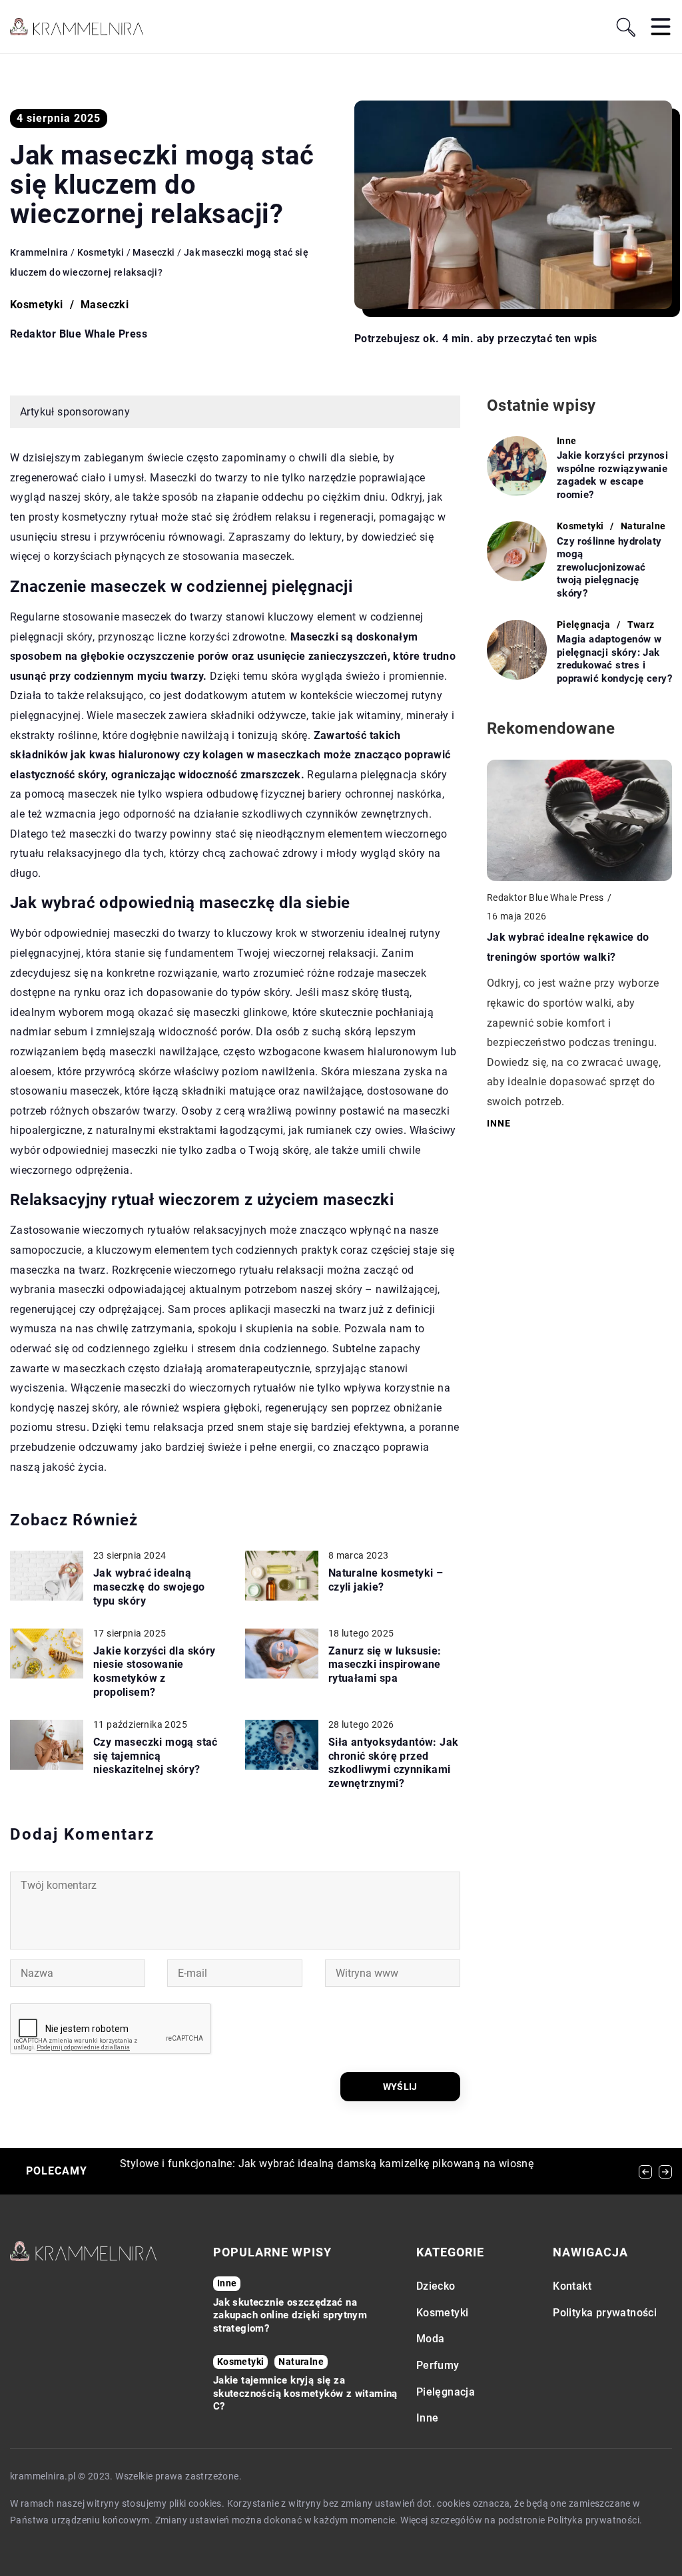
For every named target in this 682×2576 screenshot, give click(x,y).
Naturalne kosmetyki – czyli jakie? (386, 1580)
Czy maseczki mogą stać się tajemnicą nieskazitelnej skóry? (156, 1756)
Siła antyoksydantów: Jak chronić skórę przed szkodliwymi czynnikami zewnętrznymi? (394, 1763)
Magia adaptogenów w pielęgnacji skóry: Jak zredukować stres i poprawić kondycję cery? (614, 659)
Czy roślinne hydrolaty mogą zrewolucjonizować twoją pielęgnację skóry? (609, 567)
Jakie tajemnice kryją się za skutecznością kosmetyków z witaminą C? (305, 2393)
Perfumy (438, 2365)
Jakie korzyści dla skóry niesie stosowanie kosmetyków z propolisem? (155, 1672)
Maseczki (105, 305)
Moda (431, 2339)
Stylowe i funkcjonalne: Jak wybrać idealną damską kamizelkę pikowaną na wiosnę (327, 2164)
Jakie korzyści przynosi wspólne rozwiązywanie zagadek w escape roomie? (612, 475)
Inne (428, 2418)
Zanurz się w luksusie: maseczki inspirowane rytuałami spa (385, 1665)
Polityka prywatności (605, 2313)
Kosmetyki (37, 305)
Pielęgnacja (446, 2392)
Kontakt (572, 2286)
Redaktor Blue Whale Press (79, 334)
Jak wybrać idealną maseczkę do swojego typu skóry (149, 1587)
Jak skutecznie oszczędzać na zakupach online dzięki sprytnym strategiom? (290, 2315)
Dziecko (436, 2286)
